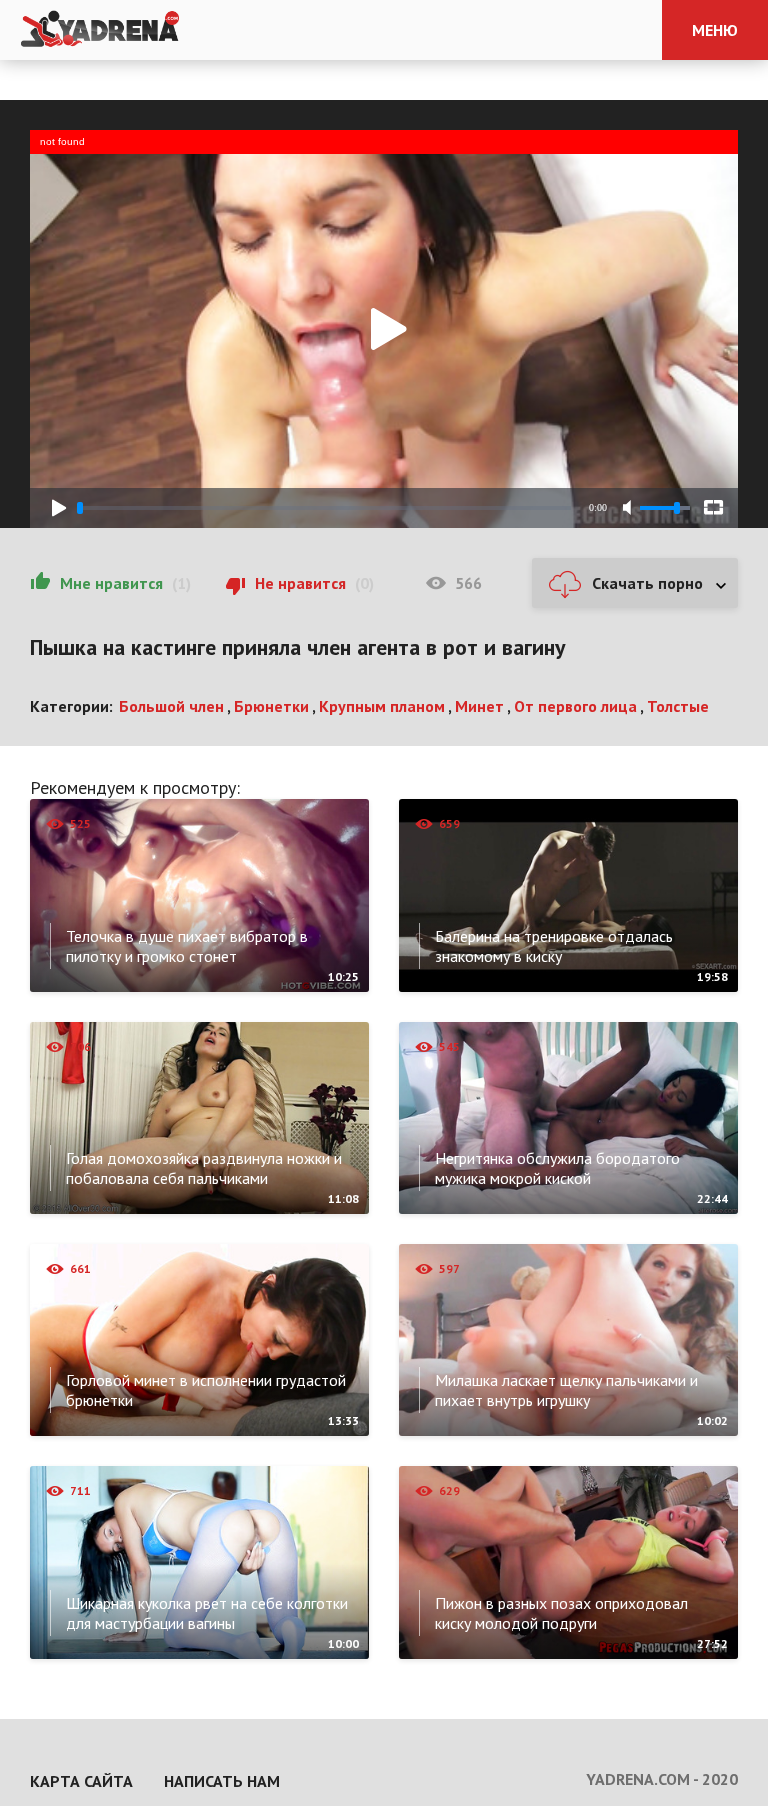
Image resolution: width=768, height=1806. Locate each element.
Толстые (678, 706)
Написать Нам (222, 1781)
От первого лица (575, 706)
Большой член (171, 706)
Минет (479, 706)
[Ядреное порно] (100, 30)
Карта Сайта (81, 1781)
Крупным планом (382, 706)
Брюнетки (271, 706)
